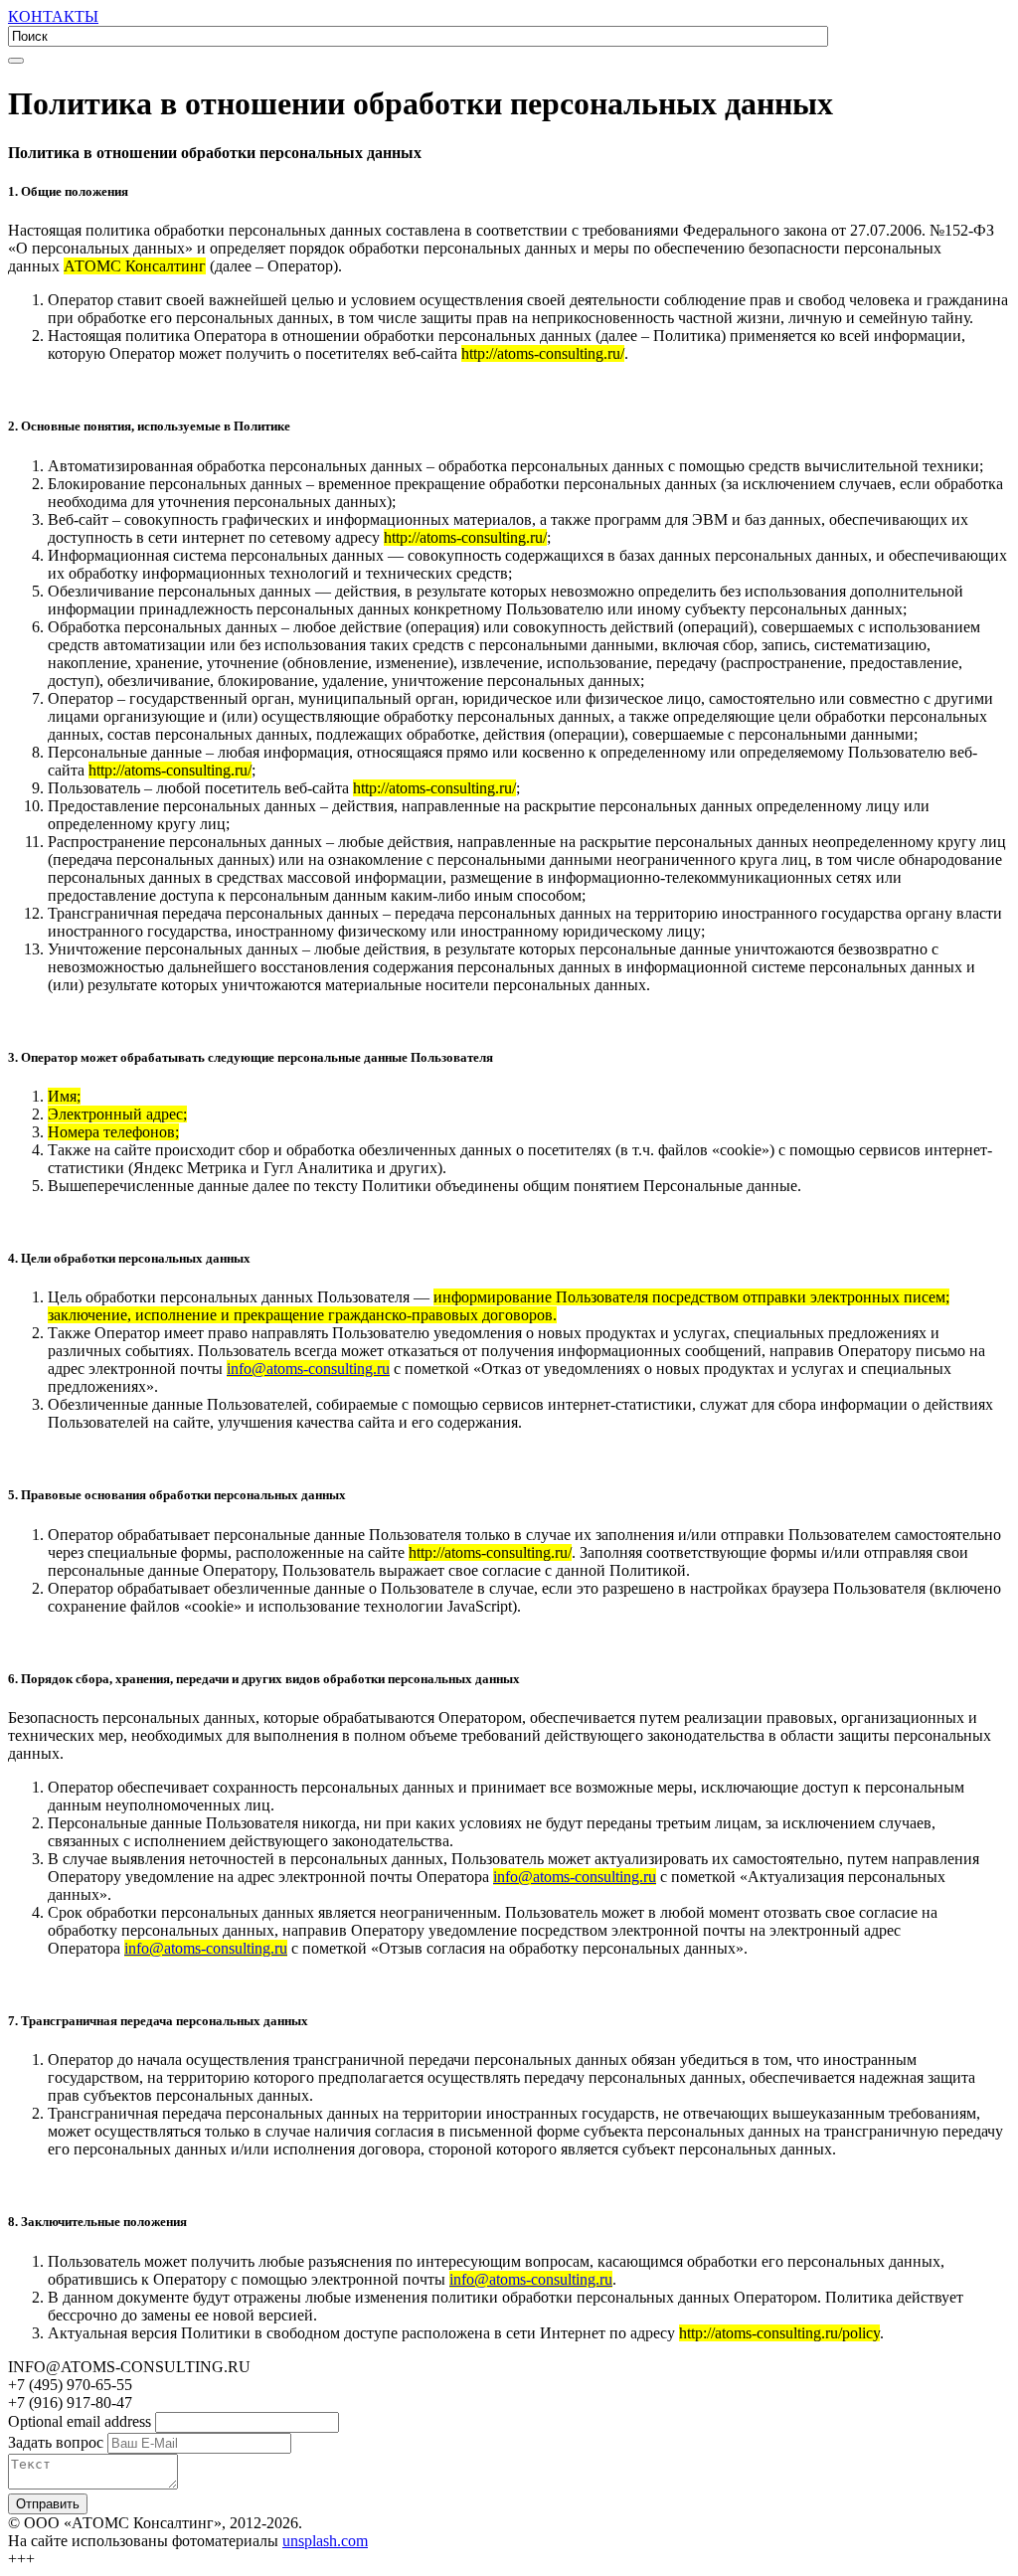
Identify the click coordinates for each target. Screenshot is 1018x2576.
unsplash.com (325, 2541)
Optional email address (80, 2421)
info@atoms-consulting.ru (308, 1369)
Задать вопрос (56, 2442)
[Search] (16, 61)
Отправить (48, 2504)
